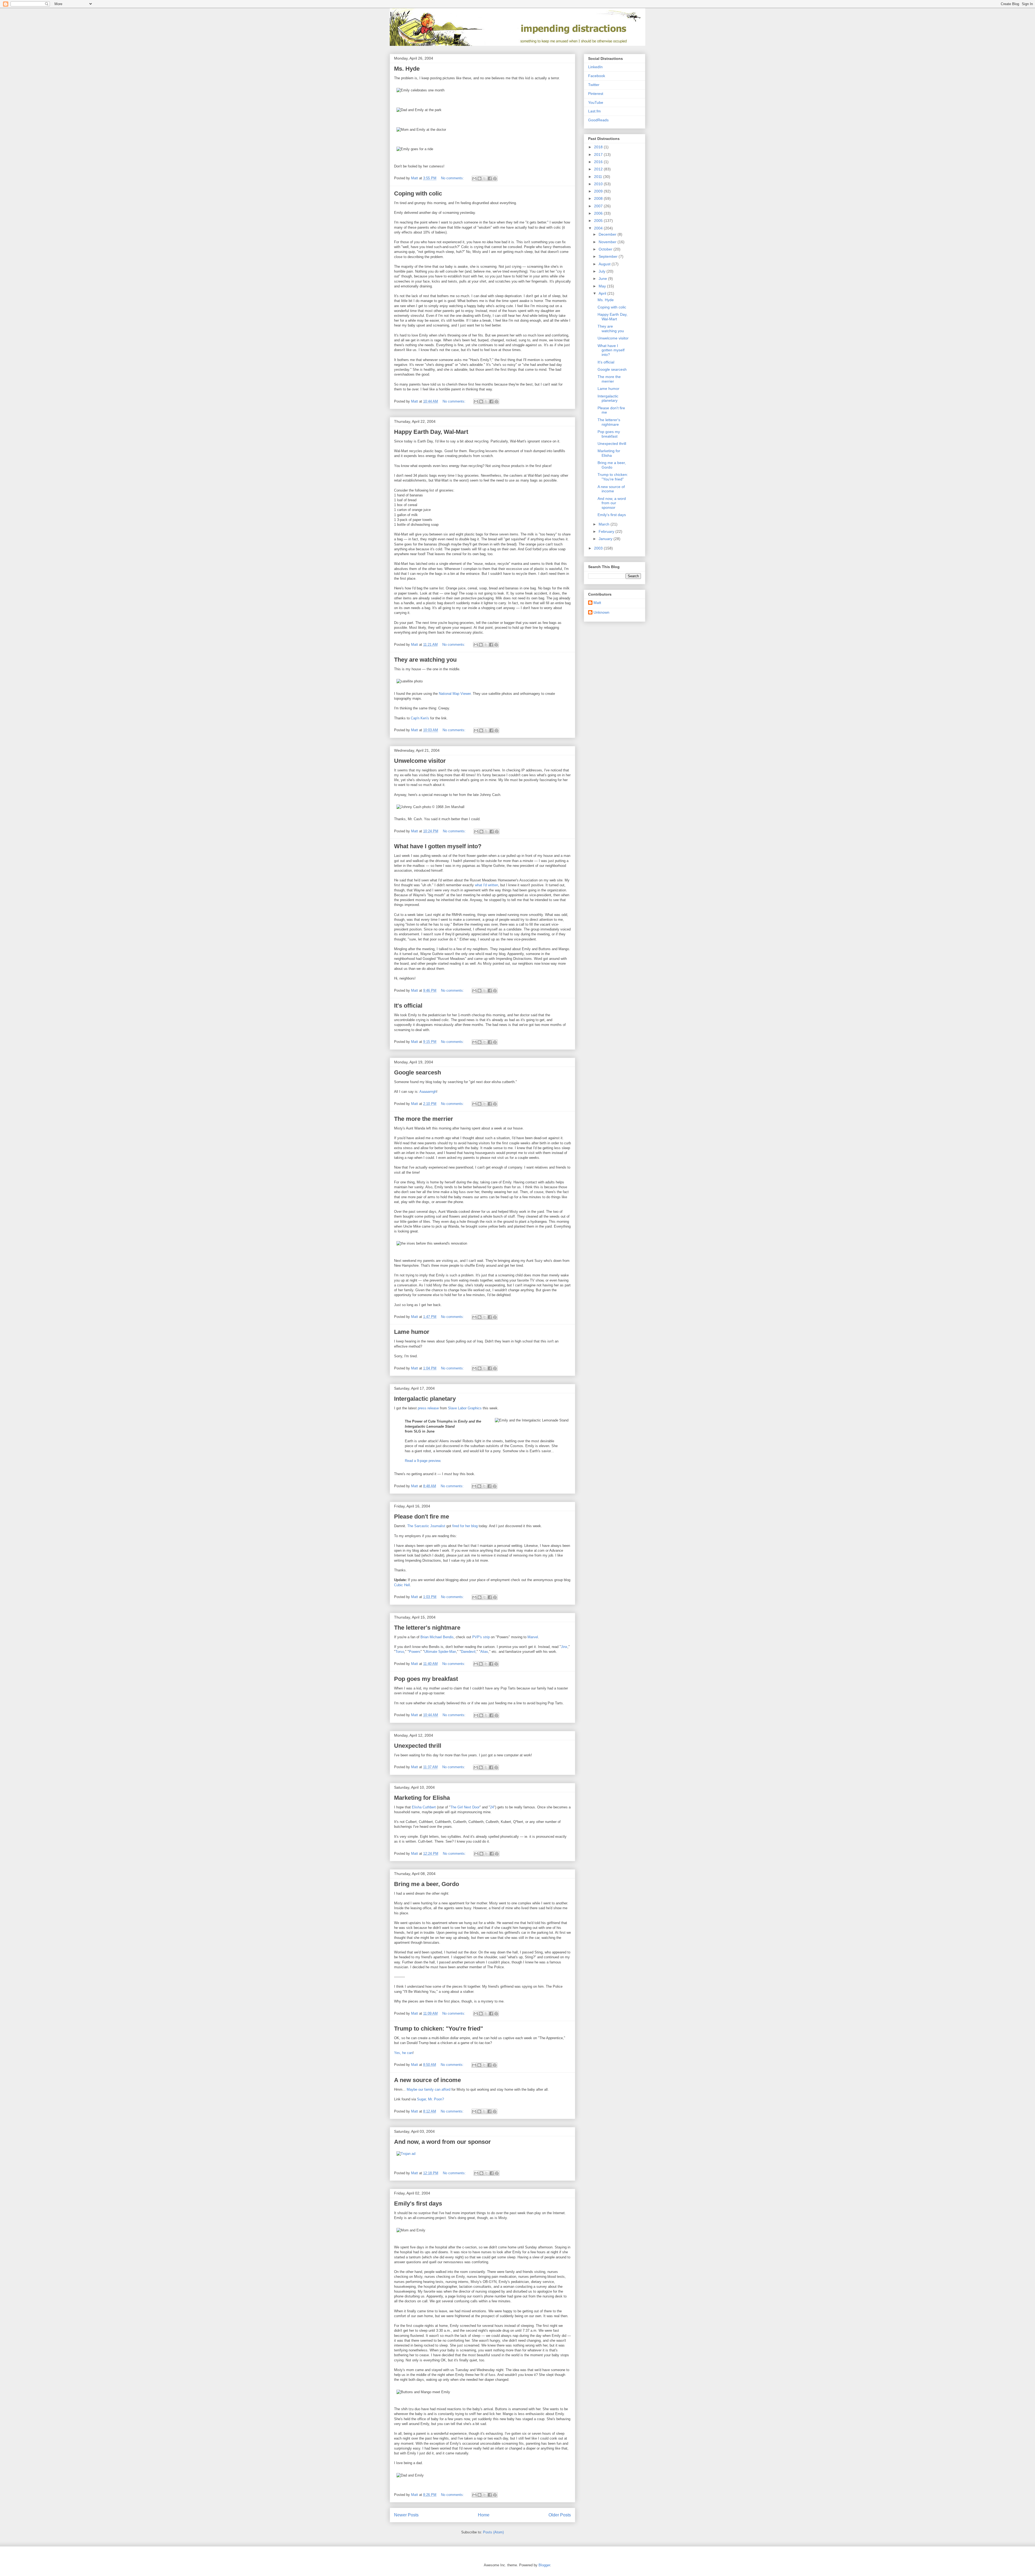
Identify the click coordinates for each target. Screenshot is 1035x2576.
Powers (415, 1652)
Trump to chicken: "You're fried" (439, 2029)
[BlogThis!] (479, 178)
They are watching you (425, 660)
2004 (599, 228)
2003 (599, 548)
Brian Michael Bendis (437, 1637)
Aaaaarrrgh (428, 1092)
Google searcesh (418, 1072)
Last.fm (594, 111)
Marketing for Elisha (422, 1798)
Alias (484, 1652)
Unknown (601, 612)
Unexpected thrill (418, 1746)
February (607, 531)
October (606, 249)
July (603, 271)
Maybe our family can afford (429, 2089)
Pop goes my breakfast (426, 1679)
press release (428, 1408)
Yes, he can (403, 2053)
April (603, 293)
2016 (599, 162)
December (608, 234)
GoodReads (598, 120)
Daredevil (468, 1652)
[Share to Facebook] (490, 178)
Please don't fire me (422, 1517)
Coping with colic (418, 193)
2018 (599, 147)
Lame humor (412, 1332)
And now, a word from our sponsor (442, 2142)
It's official (408, 1006)
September (609, 256)
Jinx (564, 1647)
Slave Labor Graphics (465, 1408)
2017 (599, 154)
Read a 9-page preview (422, 1461)
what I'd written (487, 885)
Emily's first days (418, 2204)
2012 (599, 169)
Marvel (533, 1637)
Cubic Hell (402, 1585)
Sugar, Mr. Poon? (430, 2099)
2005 (599, 221)
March (605, 524)
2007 (599, 206)
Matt (597, 603)
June (603, 279)
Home (484, 2515)
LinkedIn (595, 67)
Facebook (597, 76)
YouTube (596, 102)
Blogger (544, 2565)
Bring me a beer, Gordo (427, 1884)
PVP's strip (481, 1637)
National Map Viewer (455, 694)
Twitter (594, 85)
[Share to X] (485, 178)
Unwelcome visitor (420, 761)
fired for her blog (465, 1526)
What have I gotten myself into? (438, 846)
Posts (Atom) (493, 2532)
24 (492, 1807)
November (608, 242)
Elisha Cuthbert (424, 1807)
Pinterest (596, 94)
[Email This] (474, 178)
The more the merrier (424, 1119)
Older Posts (560, 2515)
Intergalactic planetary (425, 1399)
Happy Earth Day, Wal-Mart (431, 432)
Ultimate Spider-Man (440, 1652)
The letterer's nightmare (427, 1628)
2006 (599, 213)
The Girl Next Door (465, 1807)
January (606, 539)
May (603, 286)
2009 (599, 191)
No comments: (453, 178)
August (605, 264)
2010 (599, 184)
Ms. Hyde (407, 69)
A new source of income (427, 2080)
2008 (599, 198)
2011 (599, 177)
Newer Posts (406, 2515)
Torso (400, 1652)
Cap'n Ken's (420, 718)
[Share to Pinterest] (495, 178)
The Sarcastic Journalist (426, 1526)
